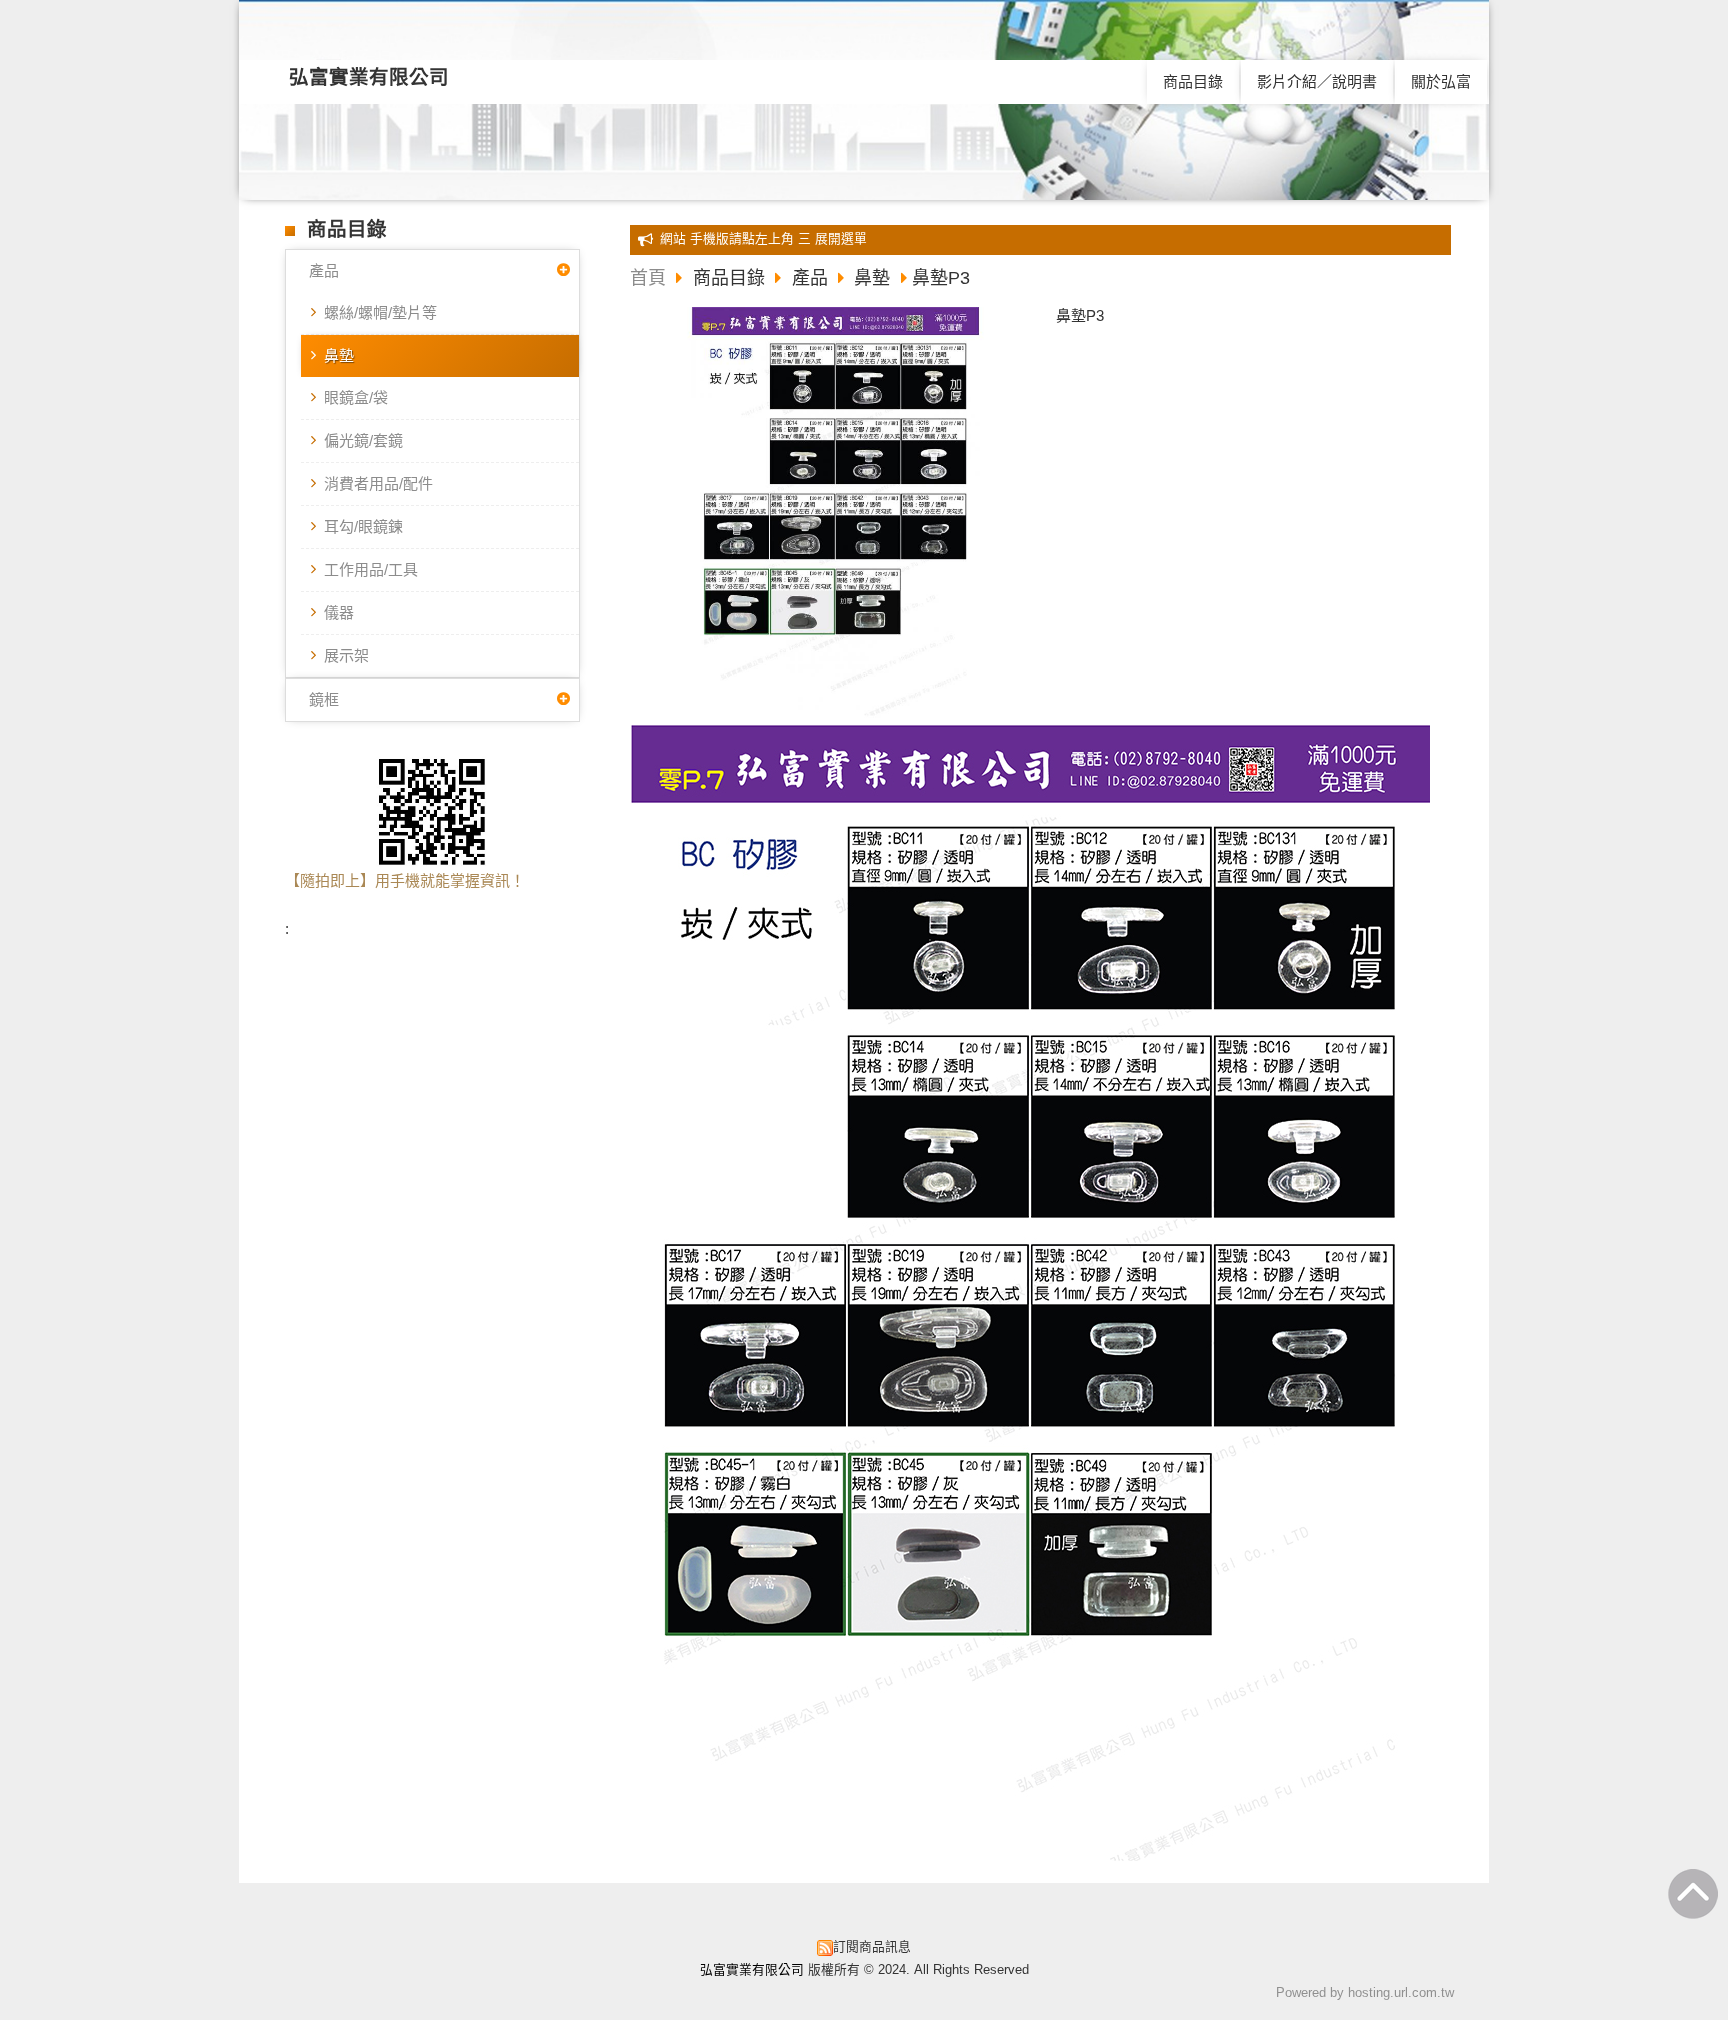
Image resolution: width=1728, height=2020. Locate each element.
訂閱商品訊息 (872, 1946)
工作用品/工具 (371, 569)
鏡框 (324, 699)
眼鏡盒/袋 (356, 397)
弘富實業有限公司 (369, 77)
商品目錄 (731, 278)
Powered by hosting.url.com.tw (1365, 1992)
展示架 (346, 655)
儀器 (339, 612)
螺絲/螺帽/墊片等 (380, 312)
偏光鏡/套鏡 (363, 440)
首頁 (648, 278)
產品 (324, 270)
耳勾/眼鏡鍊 (363, 526)
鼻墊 (339, 355)
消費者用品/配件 (378, 483)
